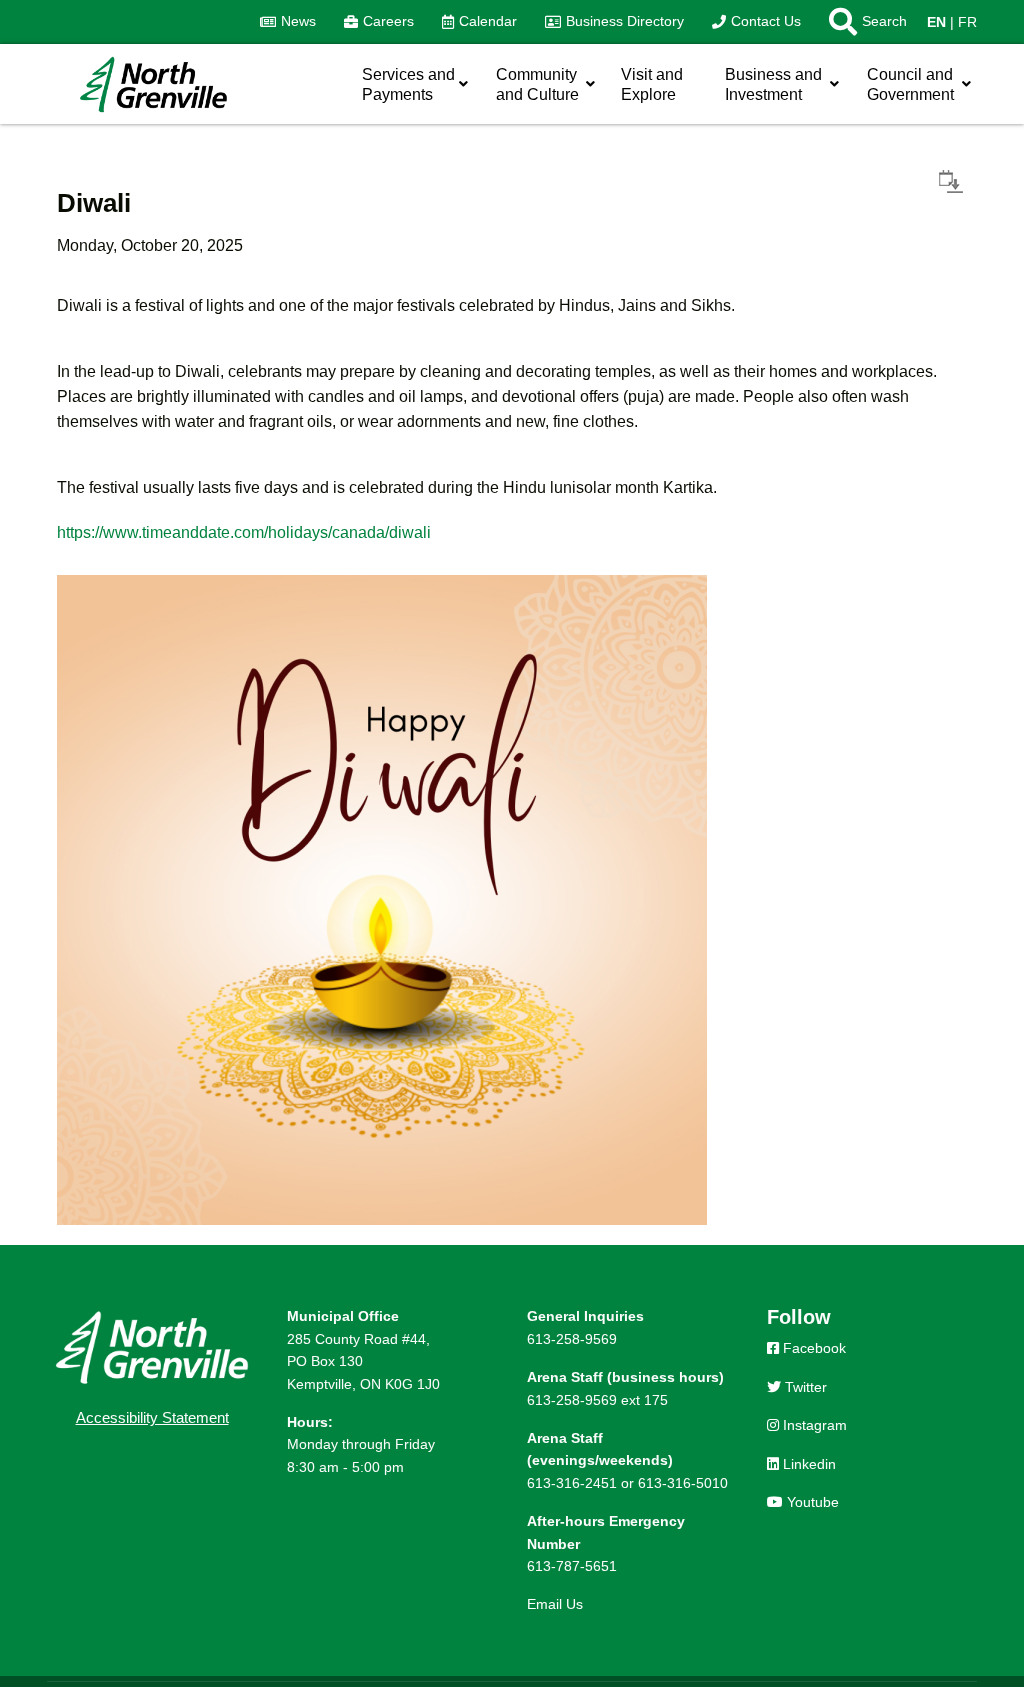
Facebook (812, 1348)
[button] (861, 22)
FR (967, 22)
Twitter (804, 1387)
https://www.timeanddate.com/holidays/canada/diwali (244, 532)
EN (936, 22)
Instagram (813, 1425)
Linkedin (807, 1464)
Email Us (555, 1604)
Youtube (811, 1502)
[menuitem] (288, 22)
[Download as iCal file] (951, 181)
